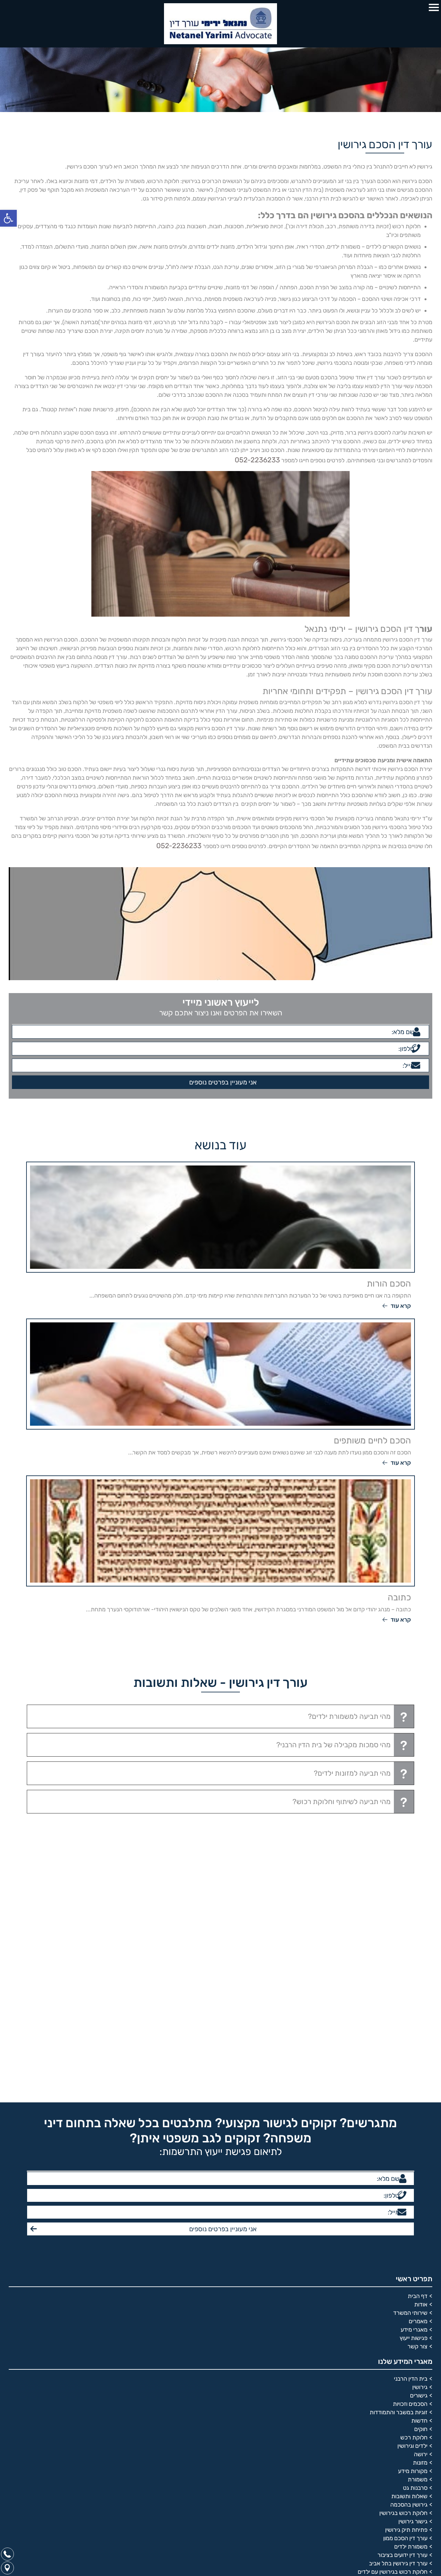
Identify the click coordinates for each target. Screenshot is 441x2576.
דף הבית (418, 1918)
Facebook (419, 2292)
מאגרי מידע (414, 1951)
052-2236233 (261, 459)
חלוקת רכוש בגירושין (403, 2135)
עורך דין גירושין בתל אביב (398, 2185)
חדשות (419, 2042)
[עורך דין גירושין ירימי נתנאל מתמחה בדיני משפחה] (221, 24)
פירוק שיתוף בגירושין (404, 2202)
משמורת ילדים (411, 2168)
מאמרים (418, 1943)
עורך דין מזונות (410, 2219)
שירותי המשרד (410, 1935)
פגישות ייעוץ (414, 1960)
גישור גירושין (413, 2143)
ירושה (421, 2076)
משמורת (418, 2101)
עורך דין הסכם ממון (405, 2160)
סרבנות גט (415, 2109)
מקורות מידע (413, 2093)
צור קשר (417, 1968)
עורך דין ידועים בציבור (402, 2177)
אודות (421, 1926)
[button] (8, 218)
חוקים (421, 2051)
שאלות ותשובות (409, 2118)
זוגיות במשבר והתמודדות (399, 2034)
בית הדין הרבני (411, 2000)
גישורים (419, 2017)
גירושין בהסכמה (409, 2126)
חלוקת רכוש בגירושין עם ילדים (393, 2193)
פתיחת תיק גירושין (406, 2151)
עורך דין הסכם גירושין (403, 2210)
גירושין (420, 2009)
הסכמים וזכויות (410, 2026)
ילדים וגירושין (412, 2068)
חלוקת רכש (414, 2059)
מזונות (420, 2084)
